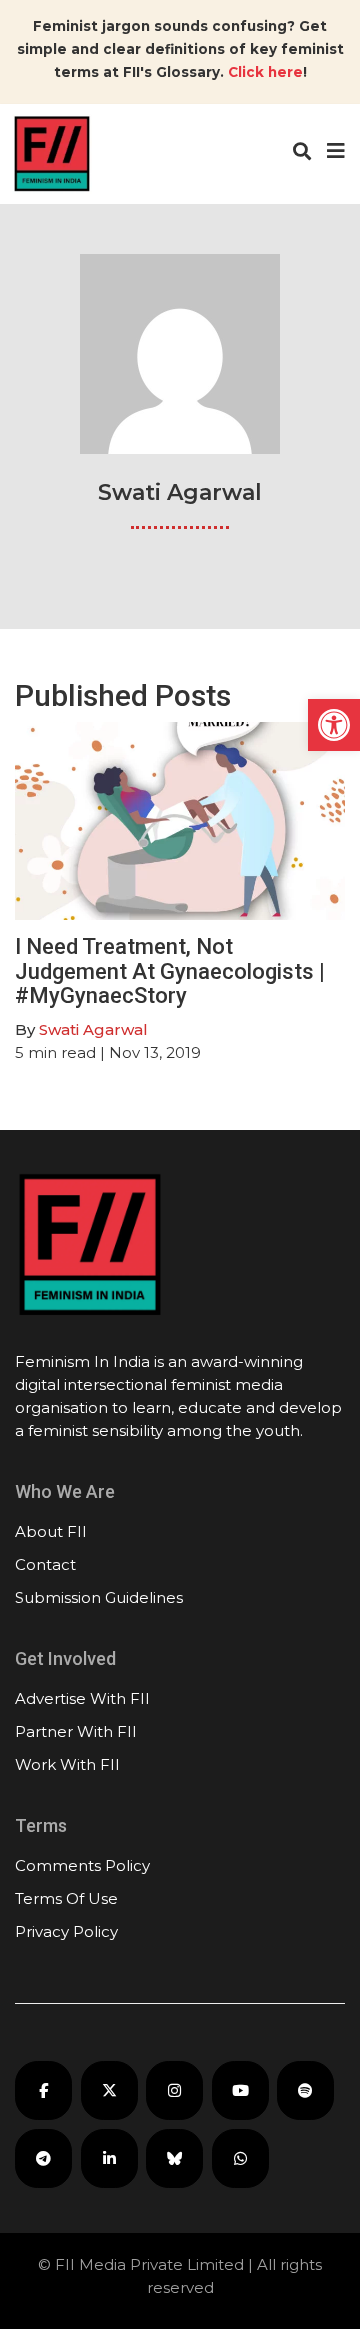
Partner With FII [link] (76, 1731)
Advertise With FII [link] (82, 1698)
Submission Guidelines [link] (99, 1597)
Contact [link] (45, 1564)
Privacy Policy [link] (66, 1931)
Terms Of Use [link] (66, 1898)
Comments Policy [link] (82, 1865)
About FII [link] (51, 1531)
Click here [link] (265, 72)
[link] (334, 725)
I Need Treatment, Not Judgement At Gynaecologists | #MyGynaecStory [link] (170, 970)
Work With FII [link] (67, 1764)
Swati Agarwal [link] (93, 1029)
